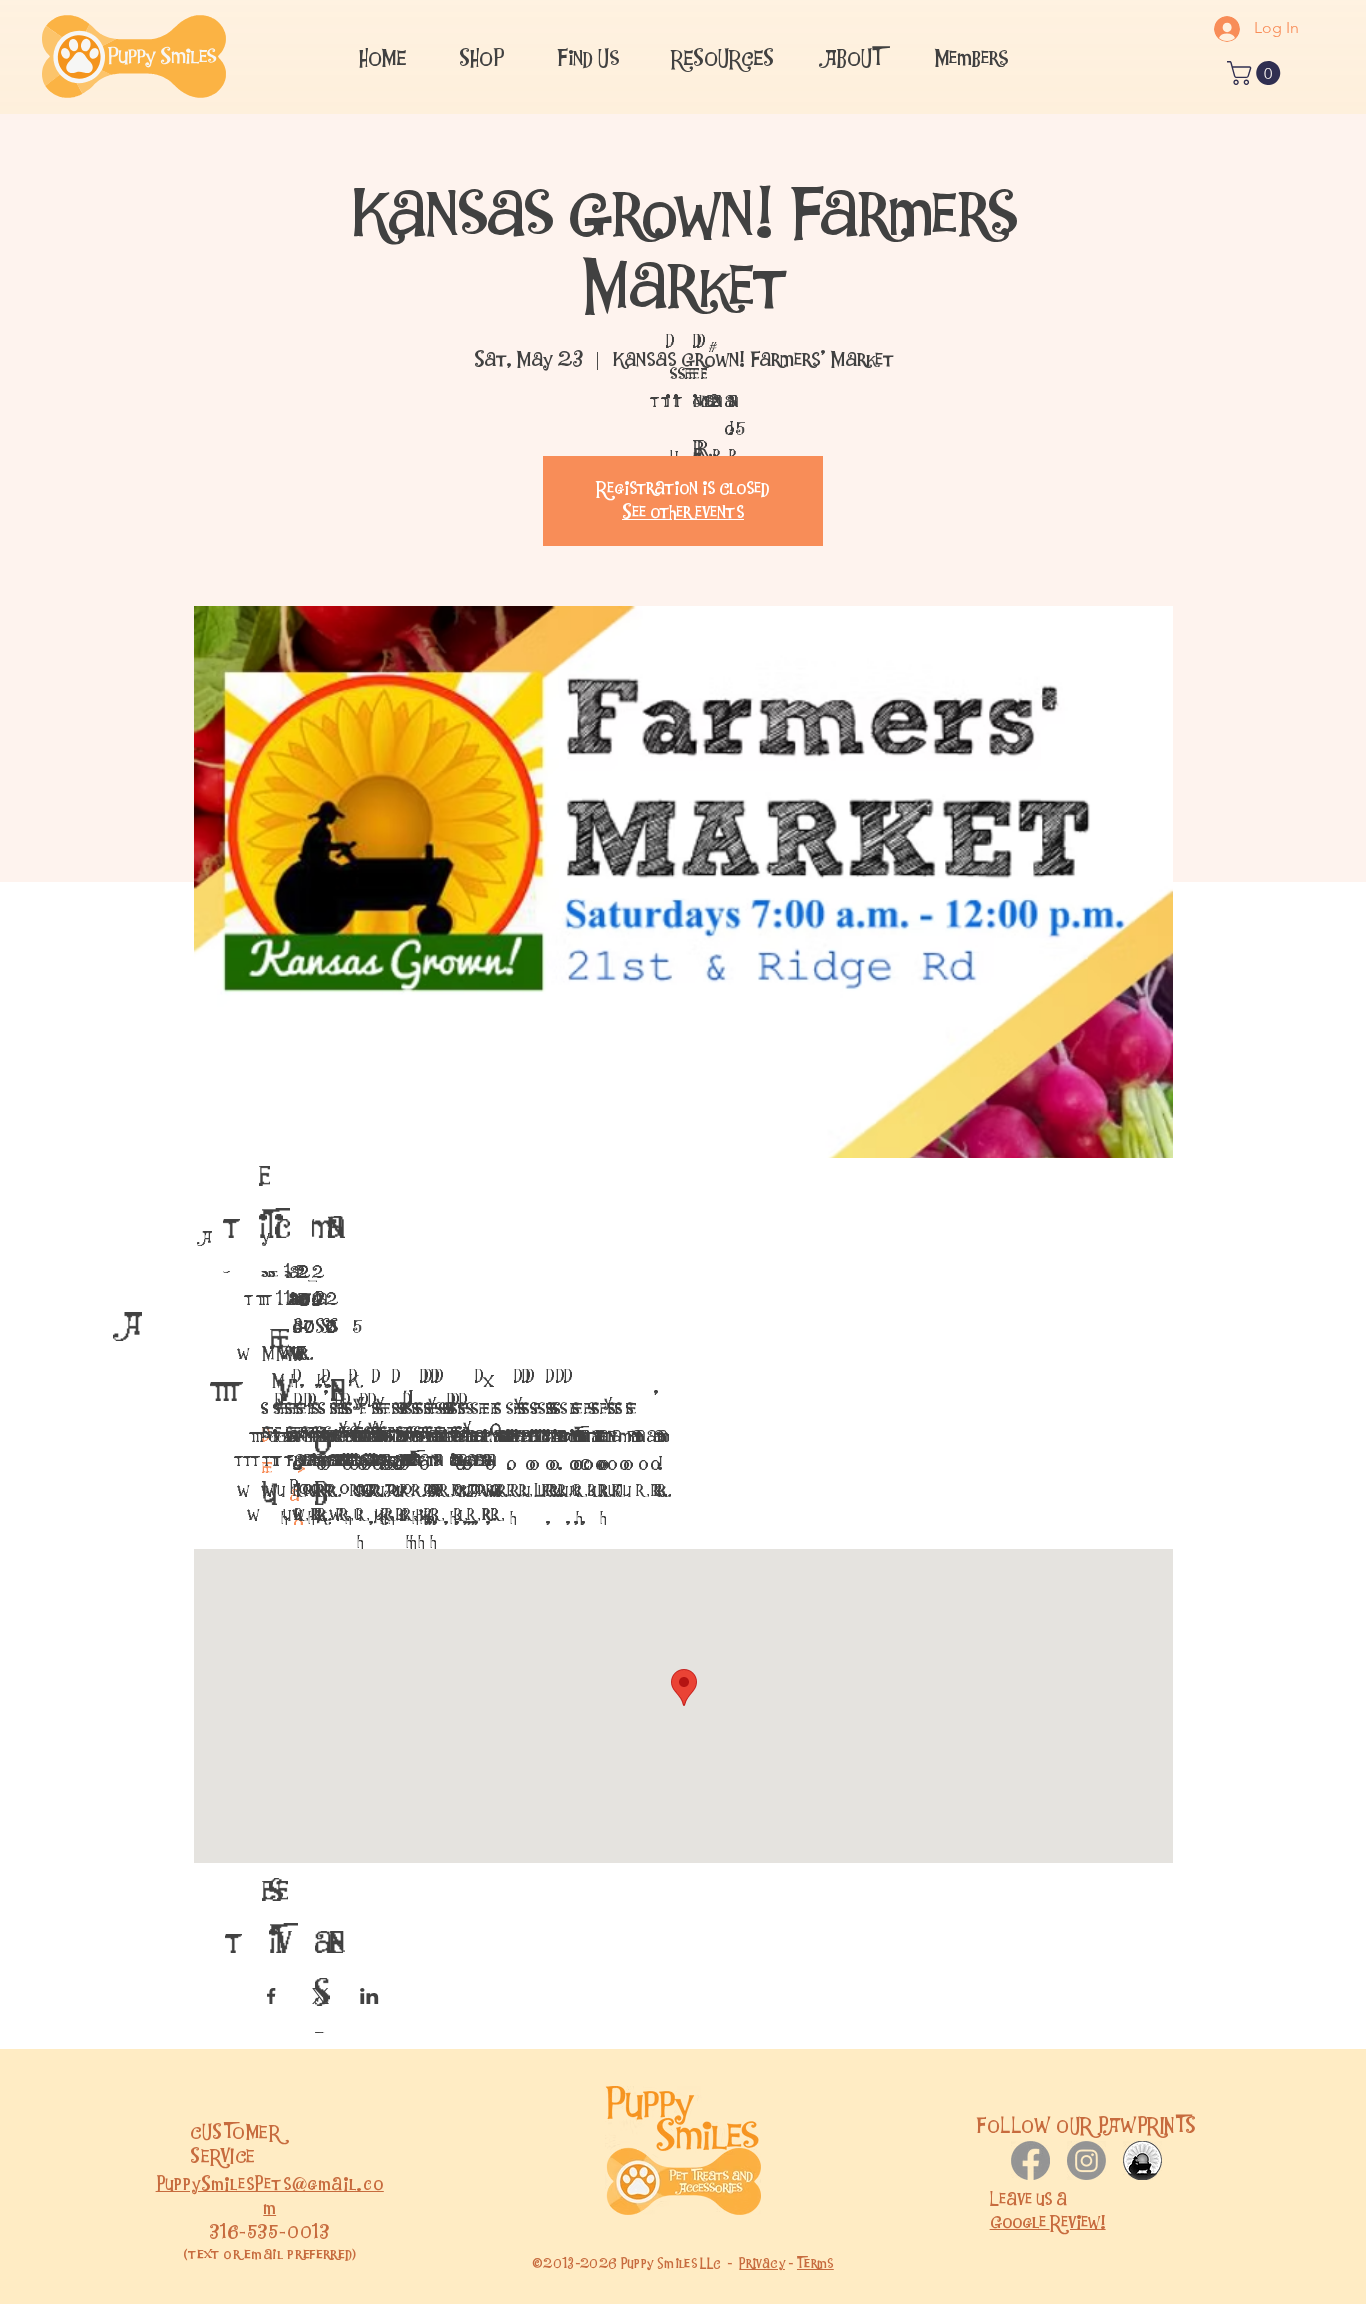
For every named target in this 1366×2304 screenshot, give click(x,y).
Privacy (762, 2263)
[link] (1256, 73)
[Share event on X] (320, 1996)
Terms (815, 2263)
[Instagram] (1086, 2160)
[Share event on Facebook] (271, 1996)
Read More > (266, 1496)
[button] (587, 56)
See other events (683, 512)
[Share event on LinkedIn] (369, 1996)
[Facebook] (1030, 2160)
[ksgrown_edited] (1142, 2160)
